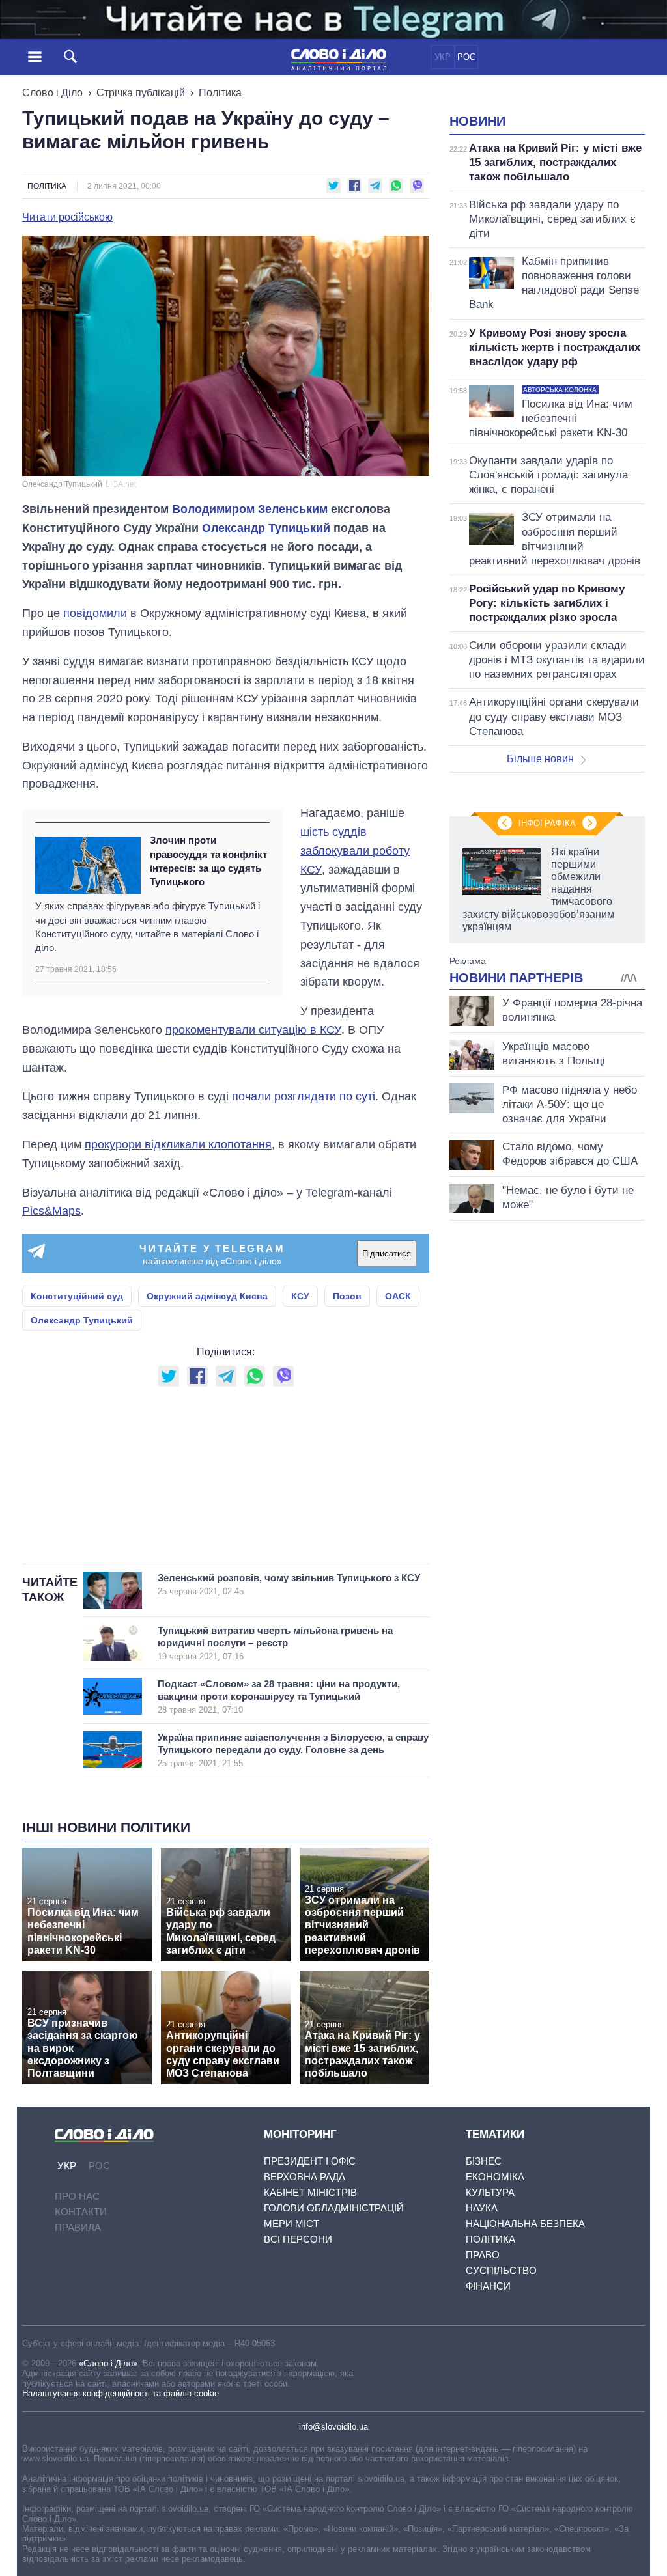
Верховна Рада (305, 2177)
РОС (466, 57)
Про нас (77, 2196)
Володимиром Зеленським (250, 509)
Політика (220, 93)
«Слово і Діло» (108, 2363)
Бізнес (484, 2161)
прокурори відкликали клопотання (178, 1144)
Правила (78, 2227)
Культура (490, 2192)
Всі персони (298, 2239)
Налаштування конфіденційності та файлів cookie (121, 2393)
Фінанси (488, 2286)
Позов (347, 1296)
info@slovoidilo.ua (333, 2427)
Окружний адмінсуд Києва (207, 1296)
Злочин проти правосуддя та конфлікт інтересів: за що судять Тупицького (208, 861)
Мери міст (291, 2223)
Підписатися (387, 1253)
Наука (482, 2208)
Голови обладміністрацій (334, 2208)
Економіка (495, 2177)
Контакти (81, 2212)
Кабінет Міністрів (310, 2192)
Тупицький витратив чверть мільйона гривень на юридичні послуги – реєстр (275, 1643)
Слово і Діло (52, 93)
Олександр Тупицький (266, 528)
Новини (477, 121)
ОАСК (398, 1296)
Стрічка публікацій (141, 93)
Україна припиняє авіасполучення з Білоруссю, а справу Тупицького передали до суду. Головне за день (293, 1750)
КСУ (300, 1296)
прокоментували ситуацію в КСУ (253, 1030)
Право (483, 2255)
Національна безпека (525, 2223)
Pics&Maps (51, 1211)
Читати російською (67, 217)
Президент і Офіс (310, 2161)
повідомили (95, 613)
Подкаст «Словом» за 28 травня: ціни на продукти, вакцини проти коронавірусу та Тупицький (279, 1697)
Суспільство (501, 2270)
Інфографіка (547, 823)
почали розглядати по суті (304, 1096)
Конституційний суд (77, 1296)
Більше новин (540, 759)
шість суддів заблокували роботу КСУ (355, 851)
